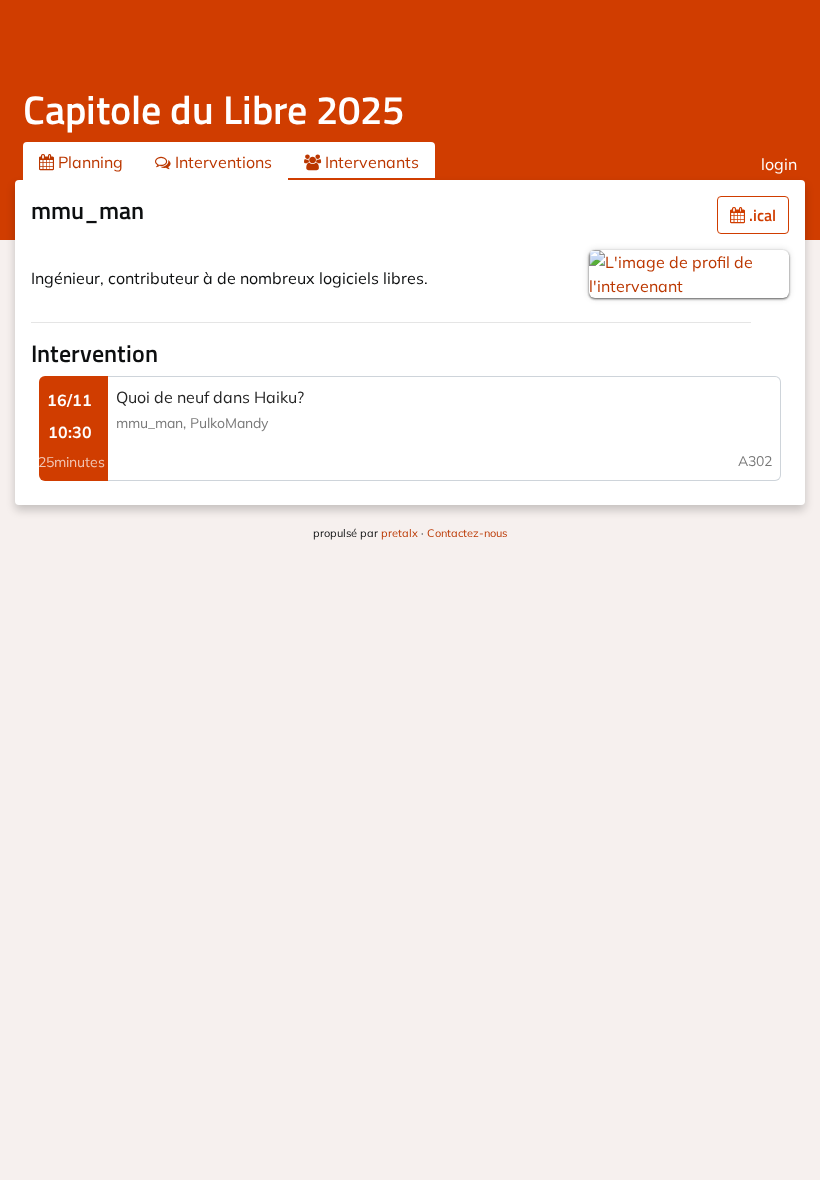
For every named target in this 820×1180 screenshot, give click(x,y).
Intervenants (370, 162)
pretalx (399, 533)
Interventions (221, 162)
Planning (88, 162)
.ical (760, 215)
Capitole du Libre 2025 (213, 109)
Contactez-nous (467, 533)
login (779, 164)
